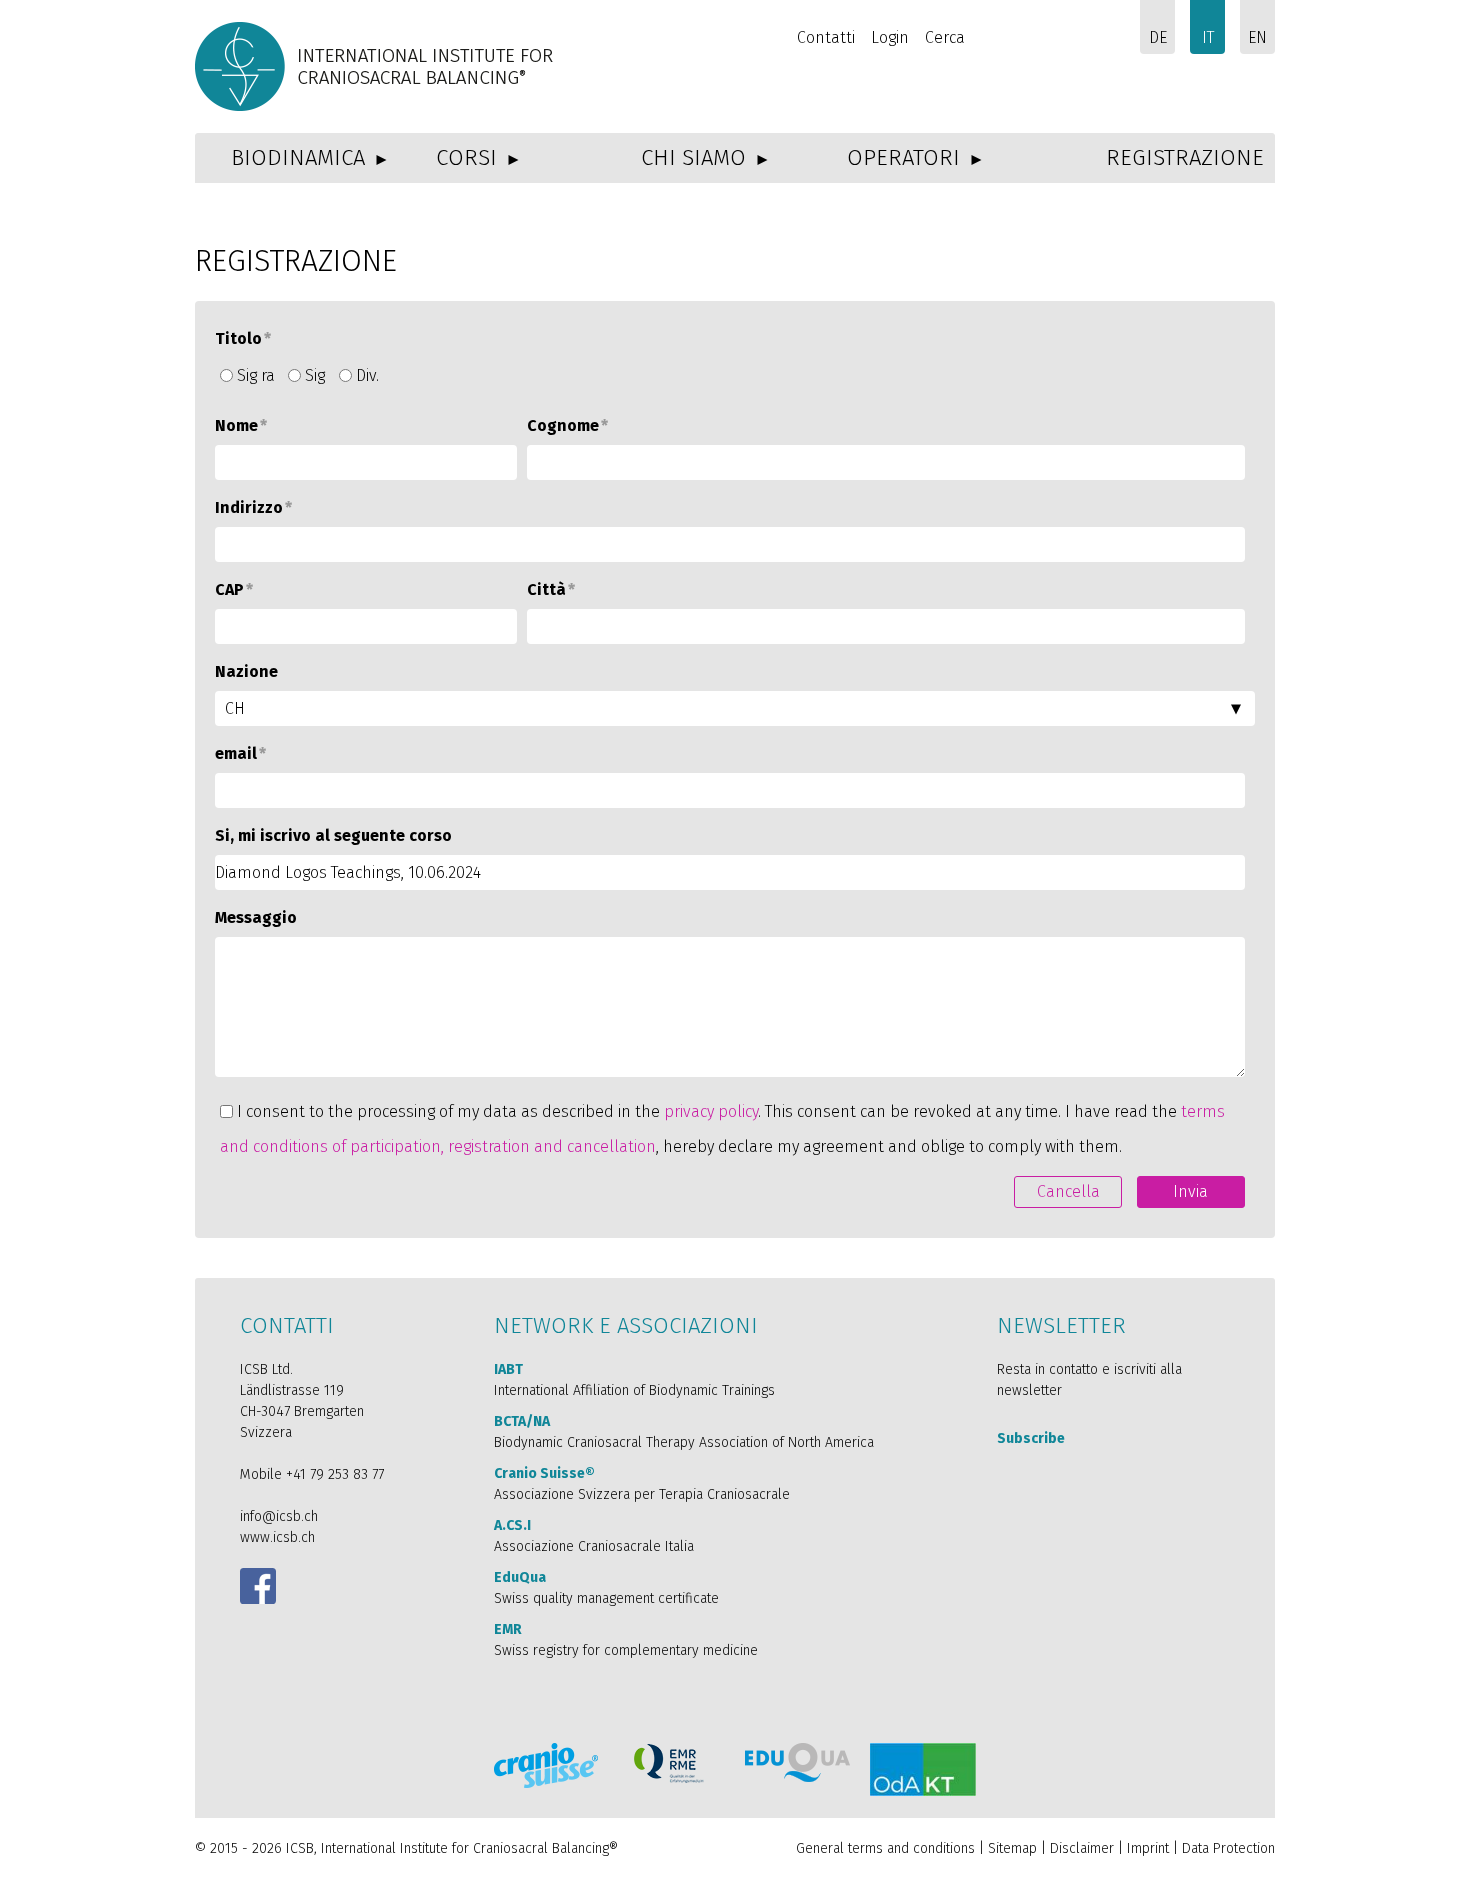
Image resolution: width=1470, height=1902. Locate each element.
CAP (234, 589)
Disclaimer (1082, 1848)
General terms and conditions (885, 1848)
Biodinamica (298, 157)
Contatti (826, 37)
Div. (367, 375)
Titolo (243, 338)
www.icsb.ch (277, 1537)
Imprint (1150, 1848)
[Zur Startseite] (377, 66)
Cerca (945, 37)
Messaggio (256, 917)
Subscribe (1031, 1438)
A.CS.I (512, 1525)
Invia (1190, 1191)
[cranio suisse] (546, 1765)
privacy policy (711, 1111)
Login (890, 37)
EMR (508, 1629)
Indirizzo (253, 507)
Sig (315, 375)
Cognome (567, 425)
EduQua (520, 1577)
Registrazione (1185, 157)
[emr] (670, 1763)
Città (551, 589)
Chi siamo (693, 157)
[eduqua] (797, 1762)
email (240, 753)
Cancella (1068, 1191)
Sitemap (1012, 1848)
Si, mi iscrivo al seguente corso (333, 835)
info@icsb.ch (279, 1516)
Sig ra (256, 375)
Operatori (903, 157)
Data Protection (1228, 1848)
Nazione (246, 671)
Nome (241, 425)
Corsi (466, 157)
